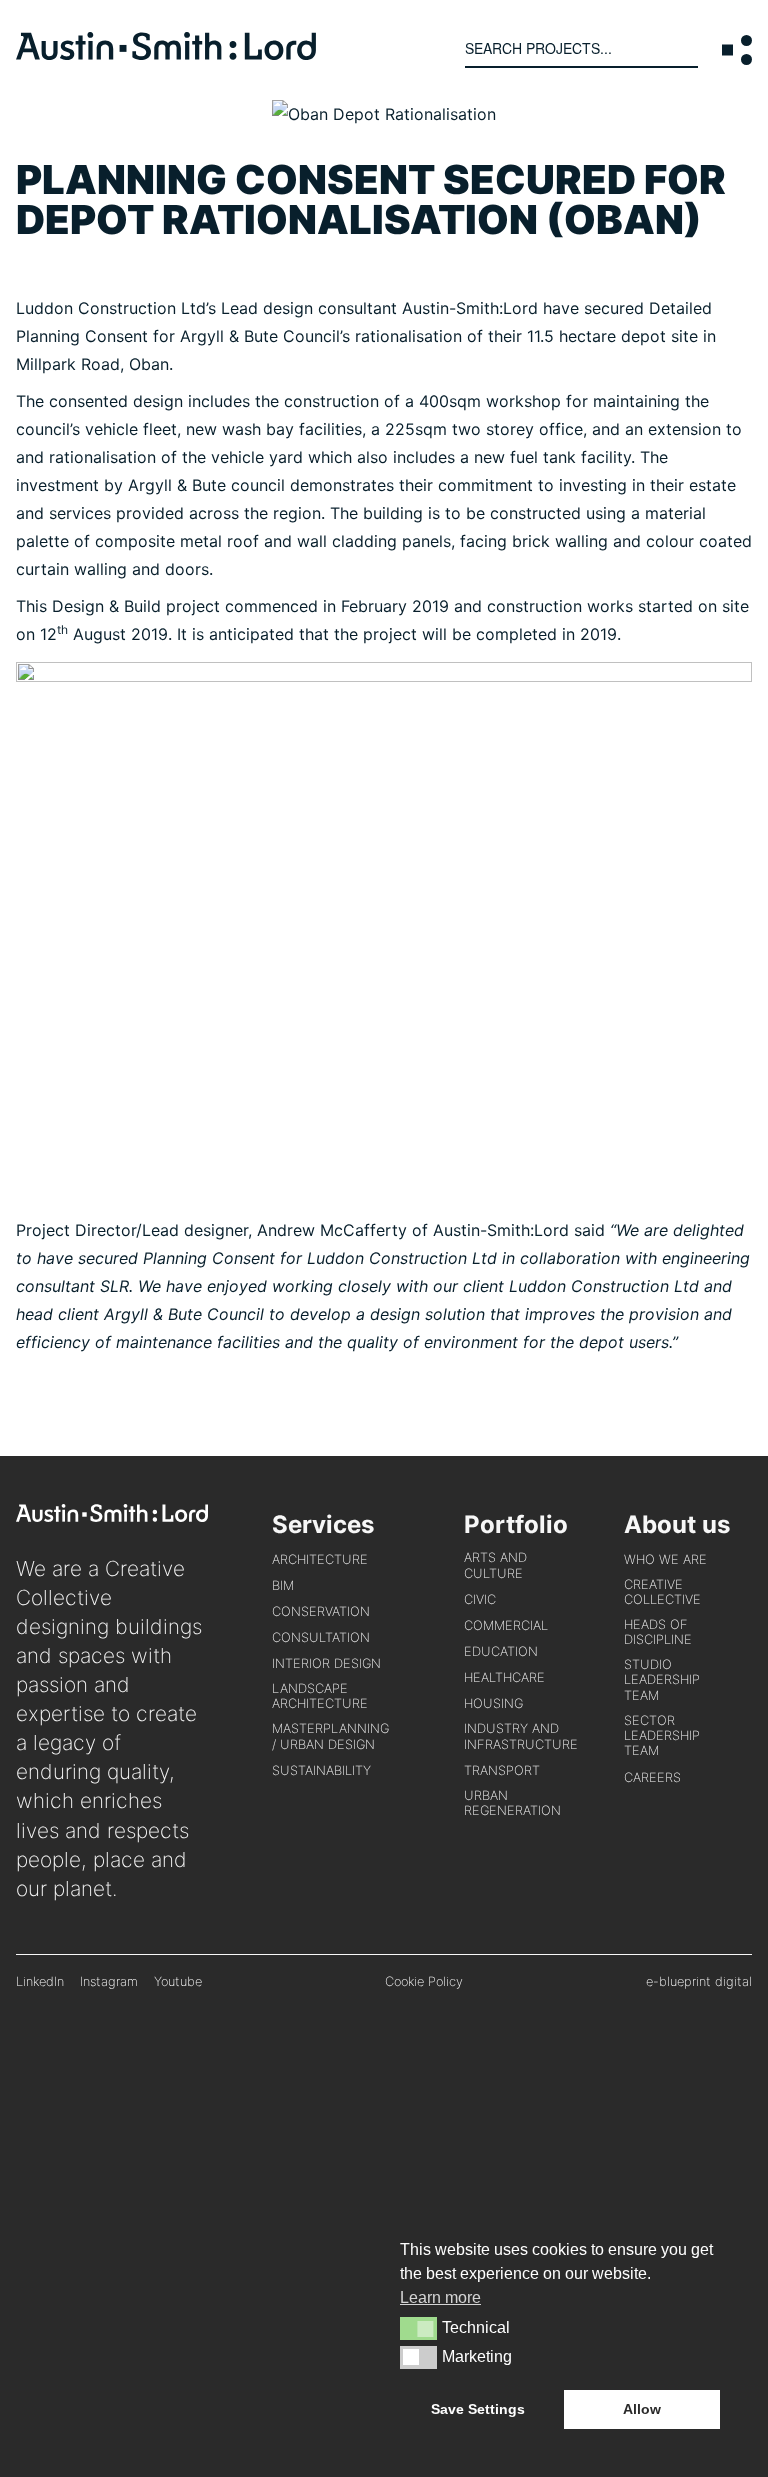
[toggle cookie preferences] (418, 2328)
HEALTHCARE (504, 1677)
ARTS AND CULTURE (495, 1565)
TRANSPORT (502, 1770)
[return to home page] (166, 54)
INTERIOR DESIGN (326, 1663)
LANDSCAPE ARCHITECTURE (320, 1696)
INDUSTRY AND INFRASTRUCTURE (521, 1736)
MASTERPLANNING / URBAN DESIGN (330, 1736)
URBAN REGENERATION (512, 1803)
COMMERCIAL (506, 1625)
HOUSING (493, 1703)
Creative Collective (662, 1592)
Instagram (109, 1981)
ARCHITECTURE (320, 1559)
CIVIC (480, 1599)
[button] (737, 50)
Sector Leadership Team (662, 1736)
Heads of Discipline (658, 1632)
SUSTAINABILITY (321, 1770)
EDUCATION (501, 1651)
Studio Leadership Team (662, 1680)
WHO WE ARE (665, 1559)
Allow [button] (642, 2409)
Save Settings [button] (478, 2409)
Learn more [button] (440, 2297)
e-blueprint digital (699, 1981)
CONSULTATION (321, 1637)
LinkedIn (40, 1981)
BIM (283, 1585)
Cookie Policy (424, 1981)
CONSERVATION (321, 1611)
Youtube (178, 1981)
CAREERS (652, 1777)
